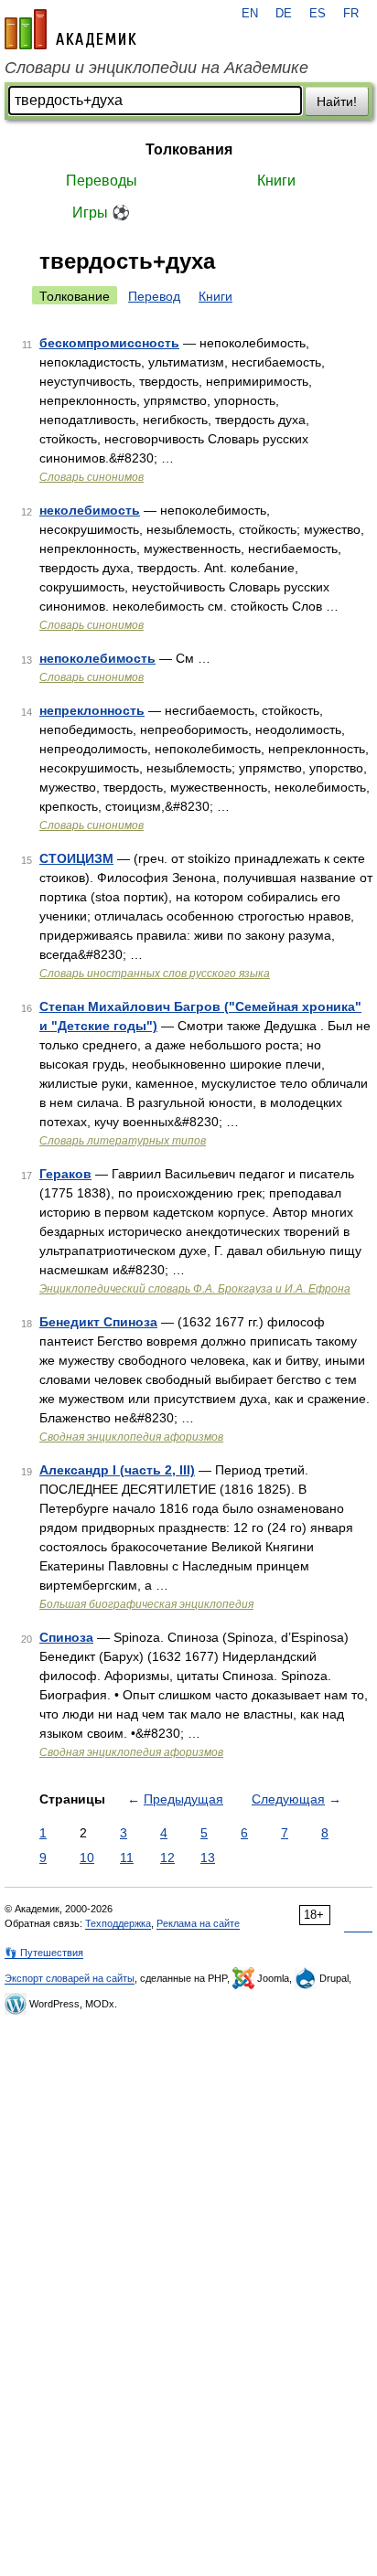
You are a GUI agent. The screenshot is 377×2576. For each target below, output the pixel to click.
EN (250, 14)
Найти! (337, 101)
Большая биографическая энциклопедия (146, 1604)
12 (167, 1857)
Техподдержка (118, 1923)
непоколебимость (97, 658)
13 (208, 1857)
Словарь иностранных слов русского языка (155, 974)
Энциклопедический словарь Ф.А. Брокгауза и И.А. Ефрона (195, 1289)
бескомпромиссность (109, 343)
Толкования (189, 149)
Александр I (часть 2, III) (117, 1470)
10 (87, 1857)
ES (318, 14)
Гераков (65, 1174)
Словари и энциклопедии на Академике (156, 68)
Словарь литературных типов (123, 1141)
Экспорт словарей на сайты (70, 1978)
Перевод (154, 296)
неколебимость (90, 510)
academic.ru (70, 29)
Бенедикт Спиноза (98, 1322)
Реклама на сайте (198, 1923)
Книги (276, 181)
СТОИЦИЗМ (76, 858)
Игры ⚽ (101, 213)
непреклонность (92, 710)
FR (351, 14)
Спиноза (66, 1637)
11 (127, 1857)
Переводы (102, 181)
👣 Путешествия (44, 1953)
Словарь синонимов (92, 477)
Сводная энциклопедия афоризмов (131, 1437)
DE (284, 14)
